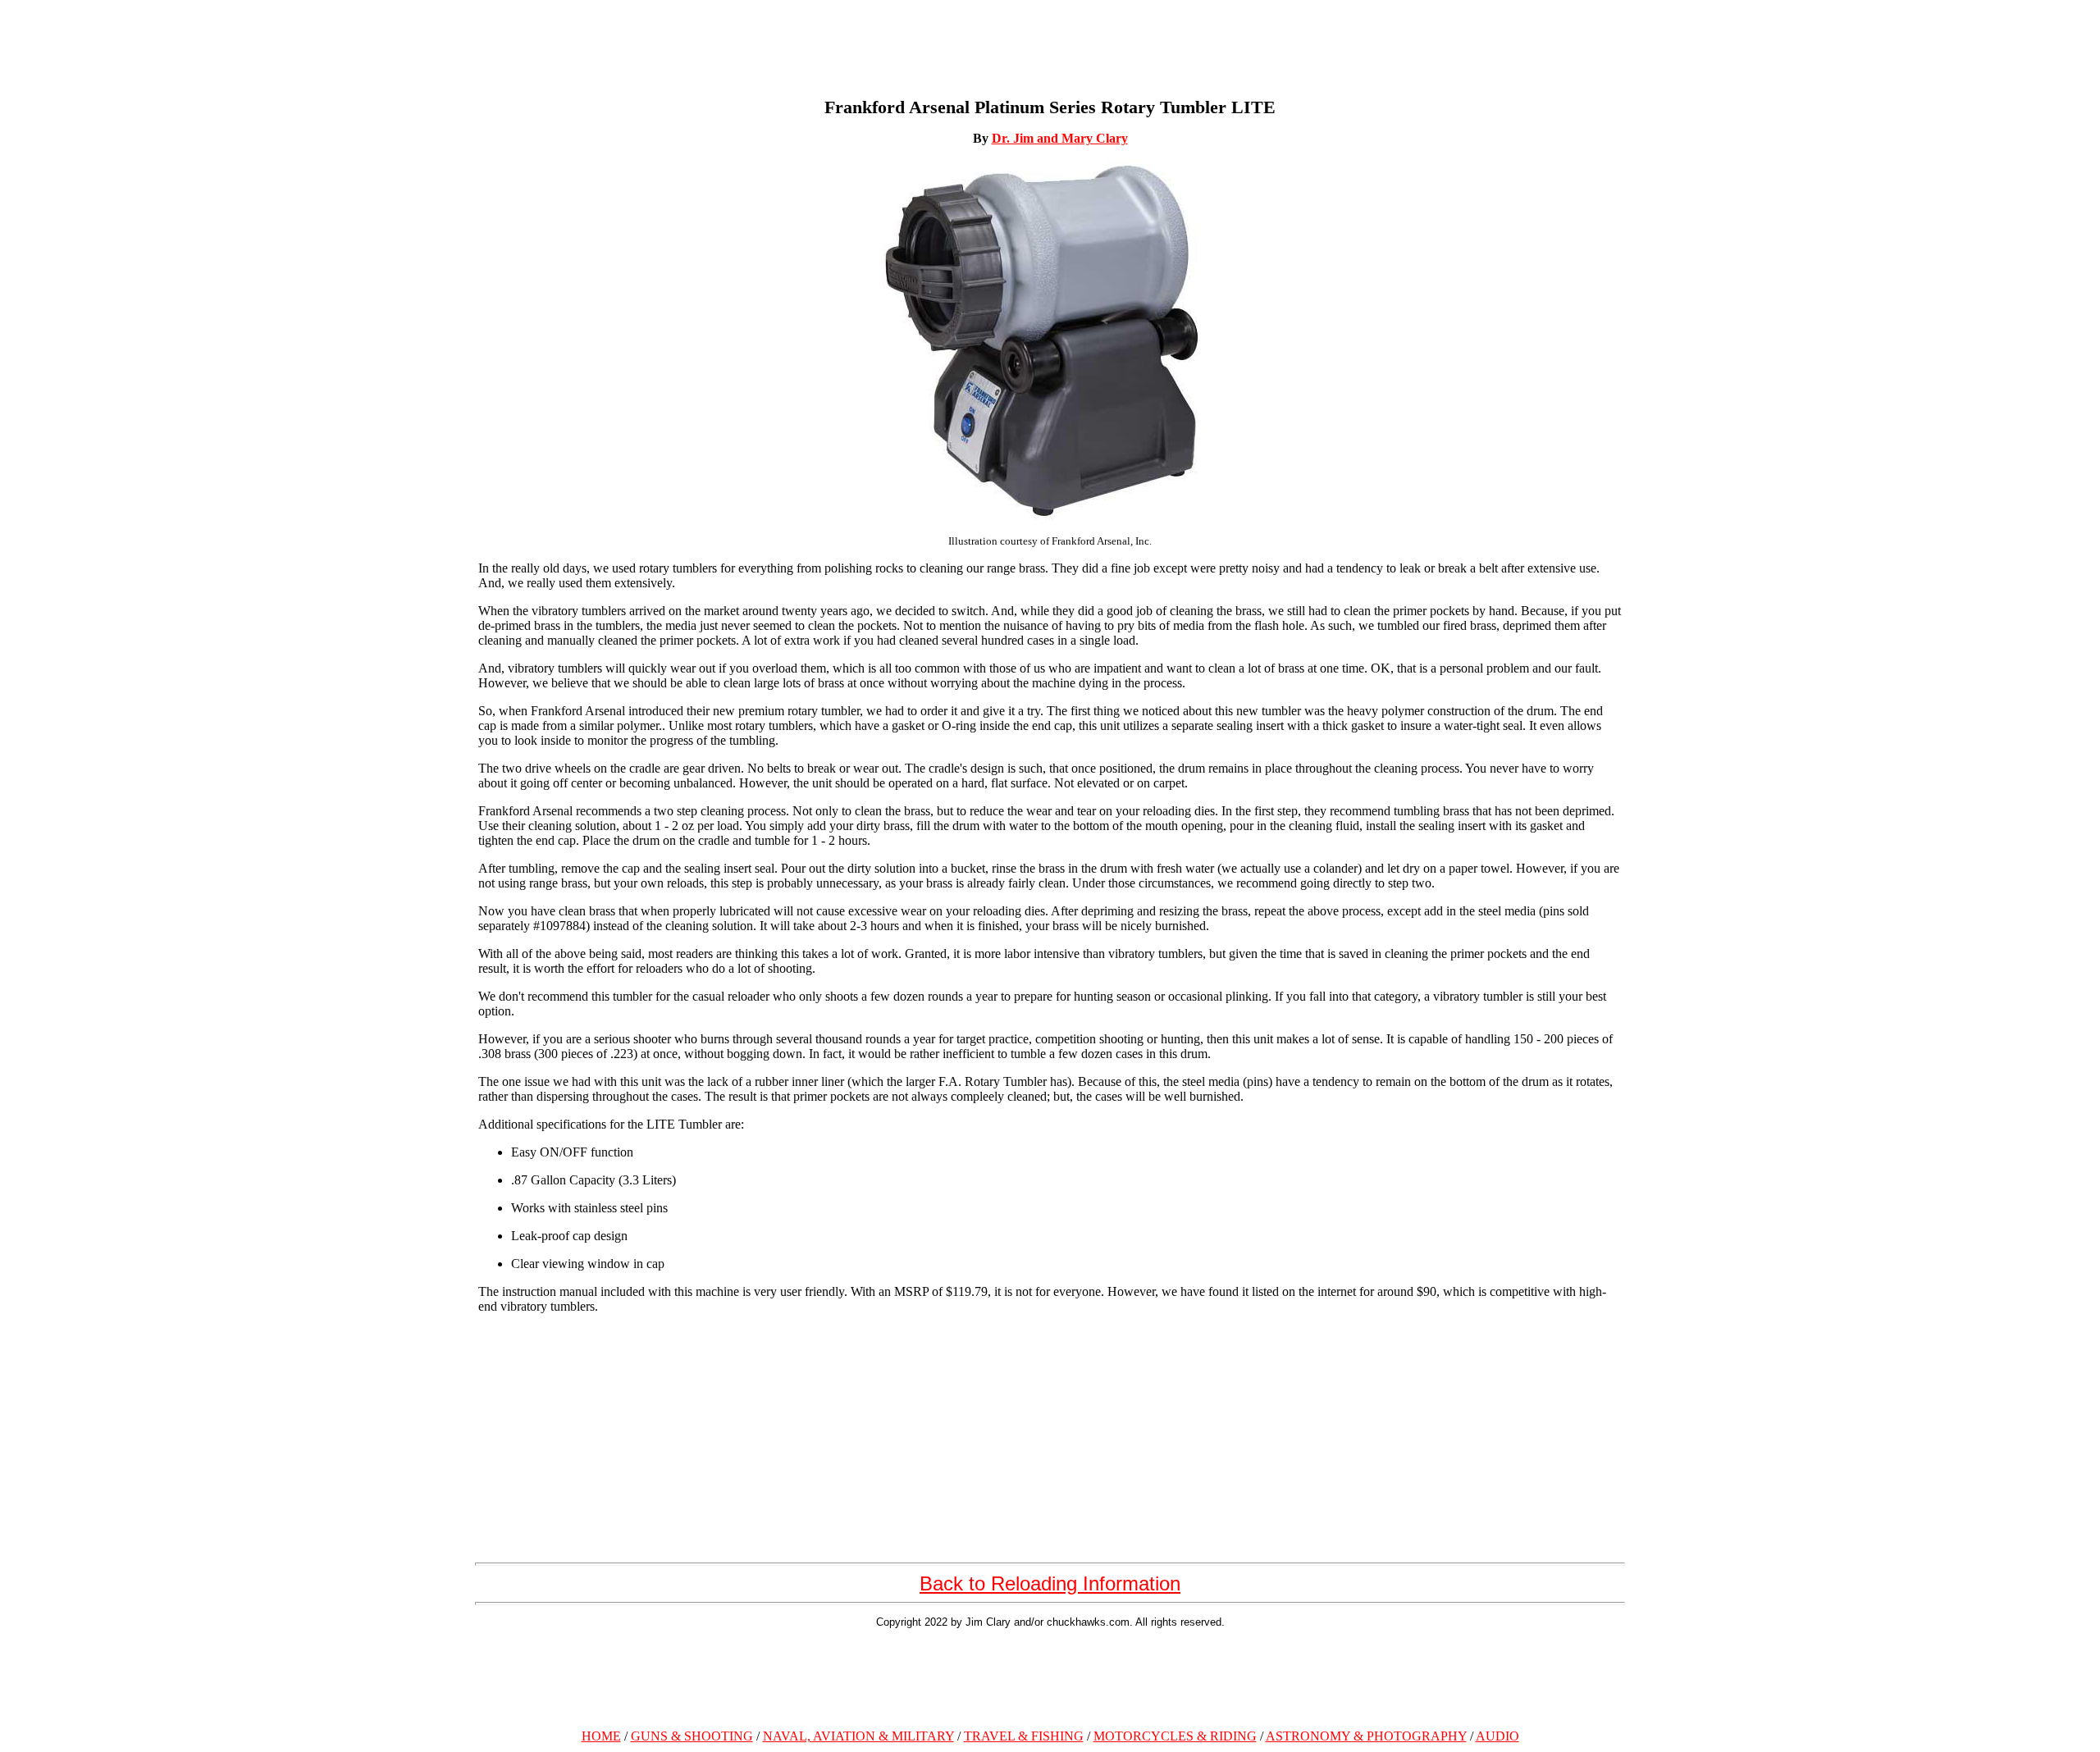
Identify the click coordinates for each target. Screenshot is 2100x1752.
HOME (601, 1736)
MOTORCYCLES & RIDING (1175, 1736)
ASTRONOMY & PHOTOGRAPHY (1366, 1736)
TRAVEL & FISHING (1024, 1736)
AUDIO (1497, 1736)
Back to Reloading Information (1050, 1583)
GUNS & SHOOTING (692, 1736)
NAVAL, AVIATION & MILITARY (858, 1736)
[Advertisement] (1050, 1676)
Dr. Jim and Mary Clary (1060, 138)
